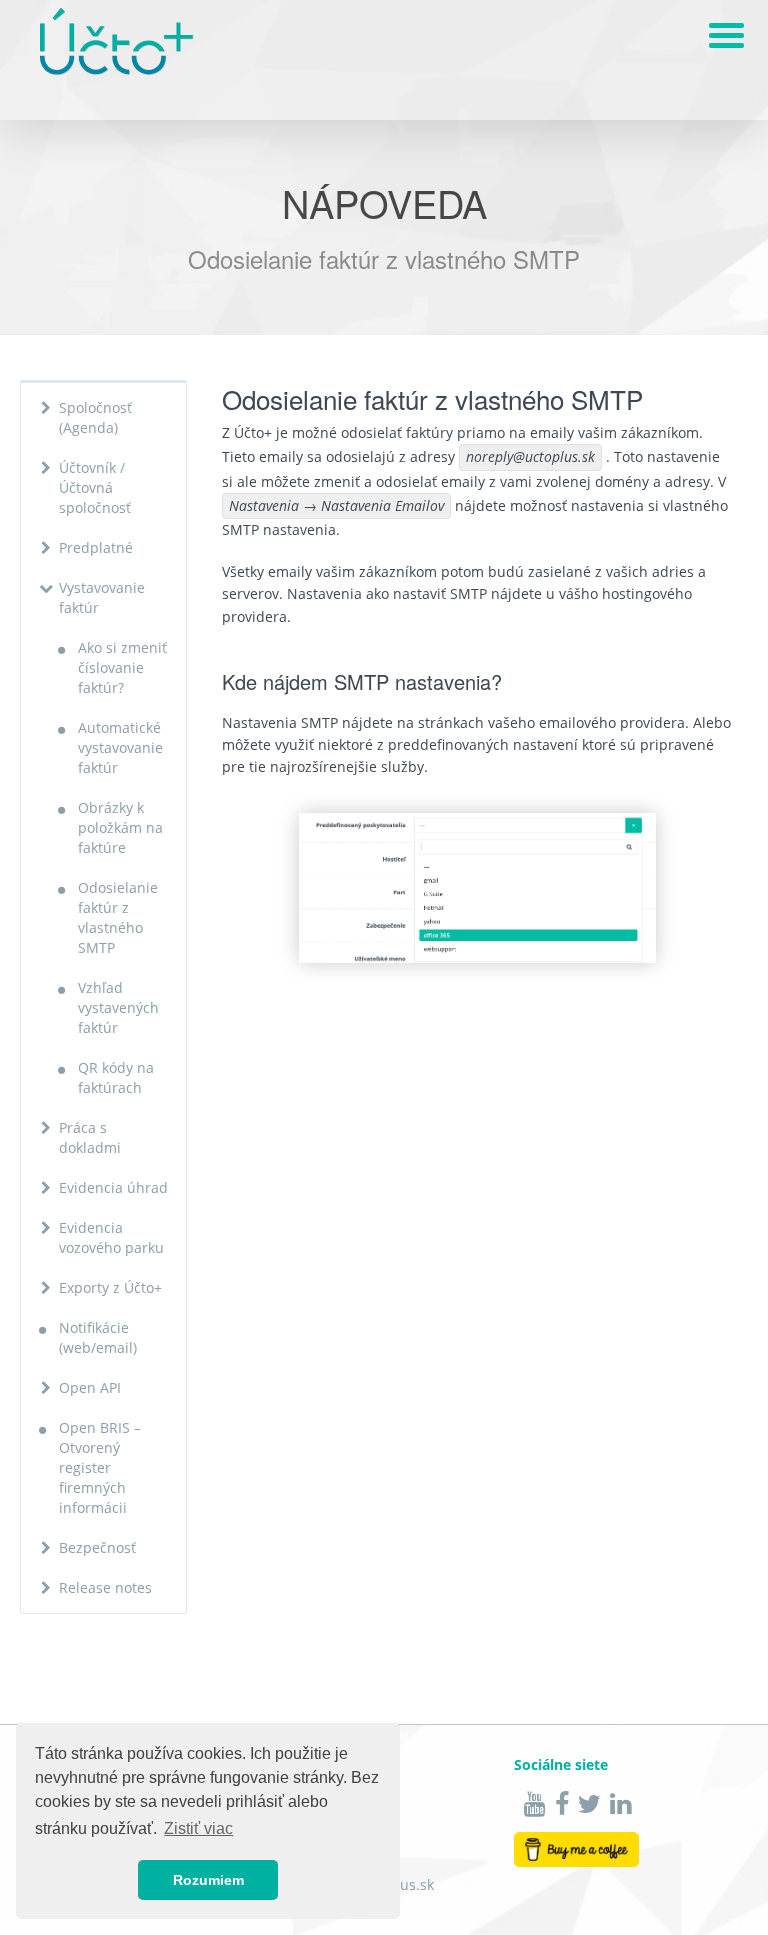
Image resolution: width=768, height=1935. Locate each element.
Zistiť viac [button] (198, 1828)
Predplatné (96, 547)
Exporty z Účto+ (110, 1287)
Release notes (105, 1587)
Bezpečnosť (97, 1547)
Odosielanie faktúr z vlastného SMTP (118, 917)
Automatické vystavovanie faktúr (120, 747)
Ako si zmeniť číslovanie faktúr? (122, 667)
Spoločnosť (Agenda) (95, 417)
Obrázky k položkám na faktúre (120, 827)
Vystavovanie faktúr (102, 597)
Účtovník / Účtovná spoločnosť (95, 487)
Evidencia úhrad (113, 1187)
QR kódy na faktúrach (116, 1077)
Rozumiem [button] (208, 1880)
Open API (90, 1387)
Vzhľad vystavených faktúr (118, 1007)
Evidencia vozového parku (111, 1237)
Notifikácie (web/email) (98, 1337)
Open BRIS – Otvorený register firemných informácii (100, 1467)
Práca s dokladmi (90, 1137)
